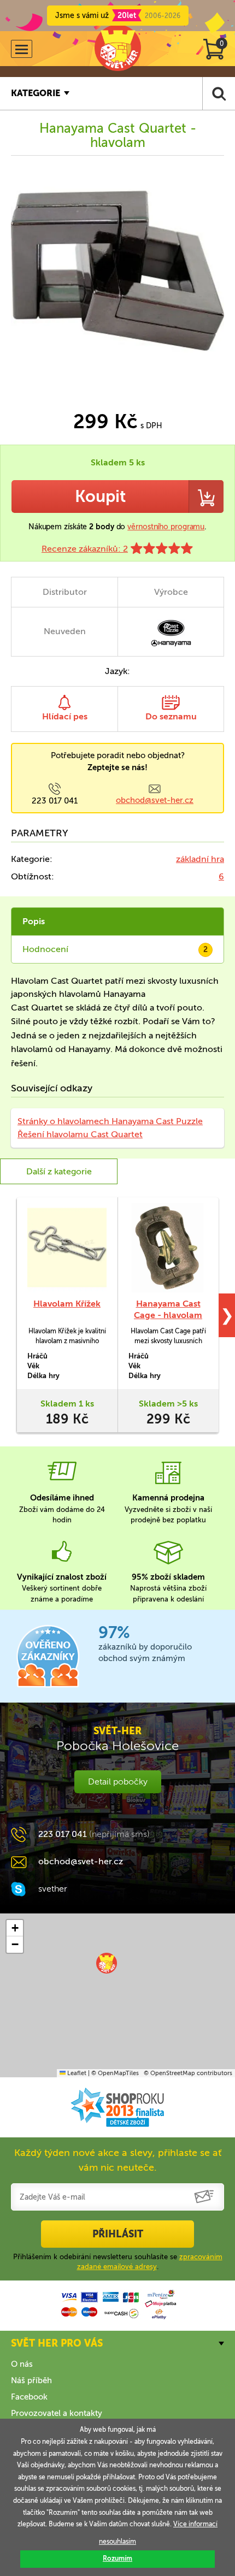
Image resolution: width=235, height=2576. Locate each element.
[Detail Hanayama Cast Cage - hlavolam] (168, 1248)
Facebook (29, 2397)
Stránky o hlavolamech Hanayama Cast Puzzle (110, 1121)
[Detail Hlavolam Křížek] (67, 1248)
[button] (107, 1963)
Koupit (100, 497)
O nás (22, 2364)
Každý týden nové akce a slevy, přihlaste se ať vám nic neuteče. (118, 2160)
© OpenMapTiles (115, 2073)
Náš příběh (31, 2380)
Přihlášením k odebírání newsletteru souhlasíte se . (118, 2262)
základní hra (200, 859)
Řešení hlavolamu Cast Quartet (80, 1134)
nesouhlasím (117, 2542)
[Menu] (22, 49)
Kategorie (36, 93)
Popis (34, 921)
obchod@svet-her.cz (155, 800)
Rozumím (117, 2559)
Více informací (195, 2524)
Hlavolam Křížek (67, 1304)
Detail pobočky (118, 1782)
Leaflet (76, 2073)
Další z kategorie (59, 1171)
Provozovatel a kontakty (57, 2413)
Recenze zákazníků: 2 (85, 549)
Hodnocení (115, 949)
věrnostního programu (166, 527)
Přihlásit (118, 2234)
